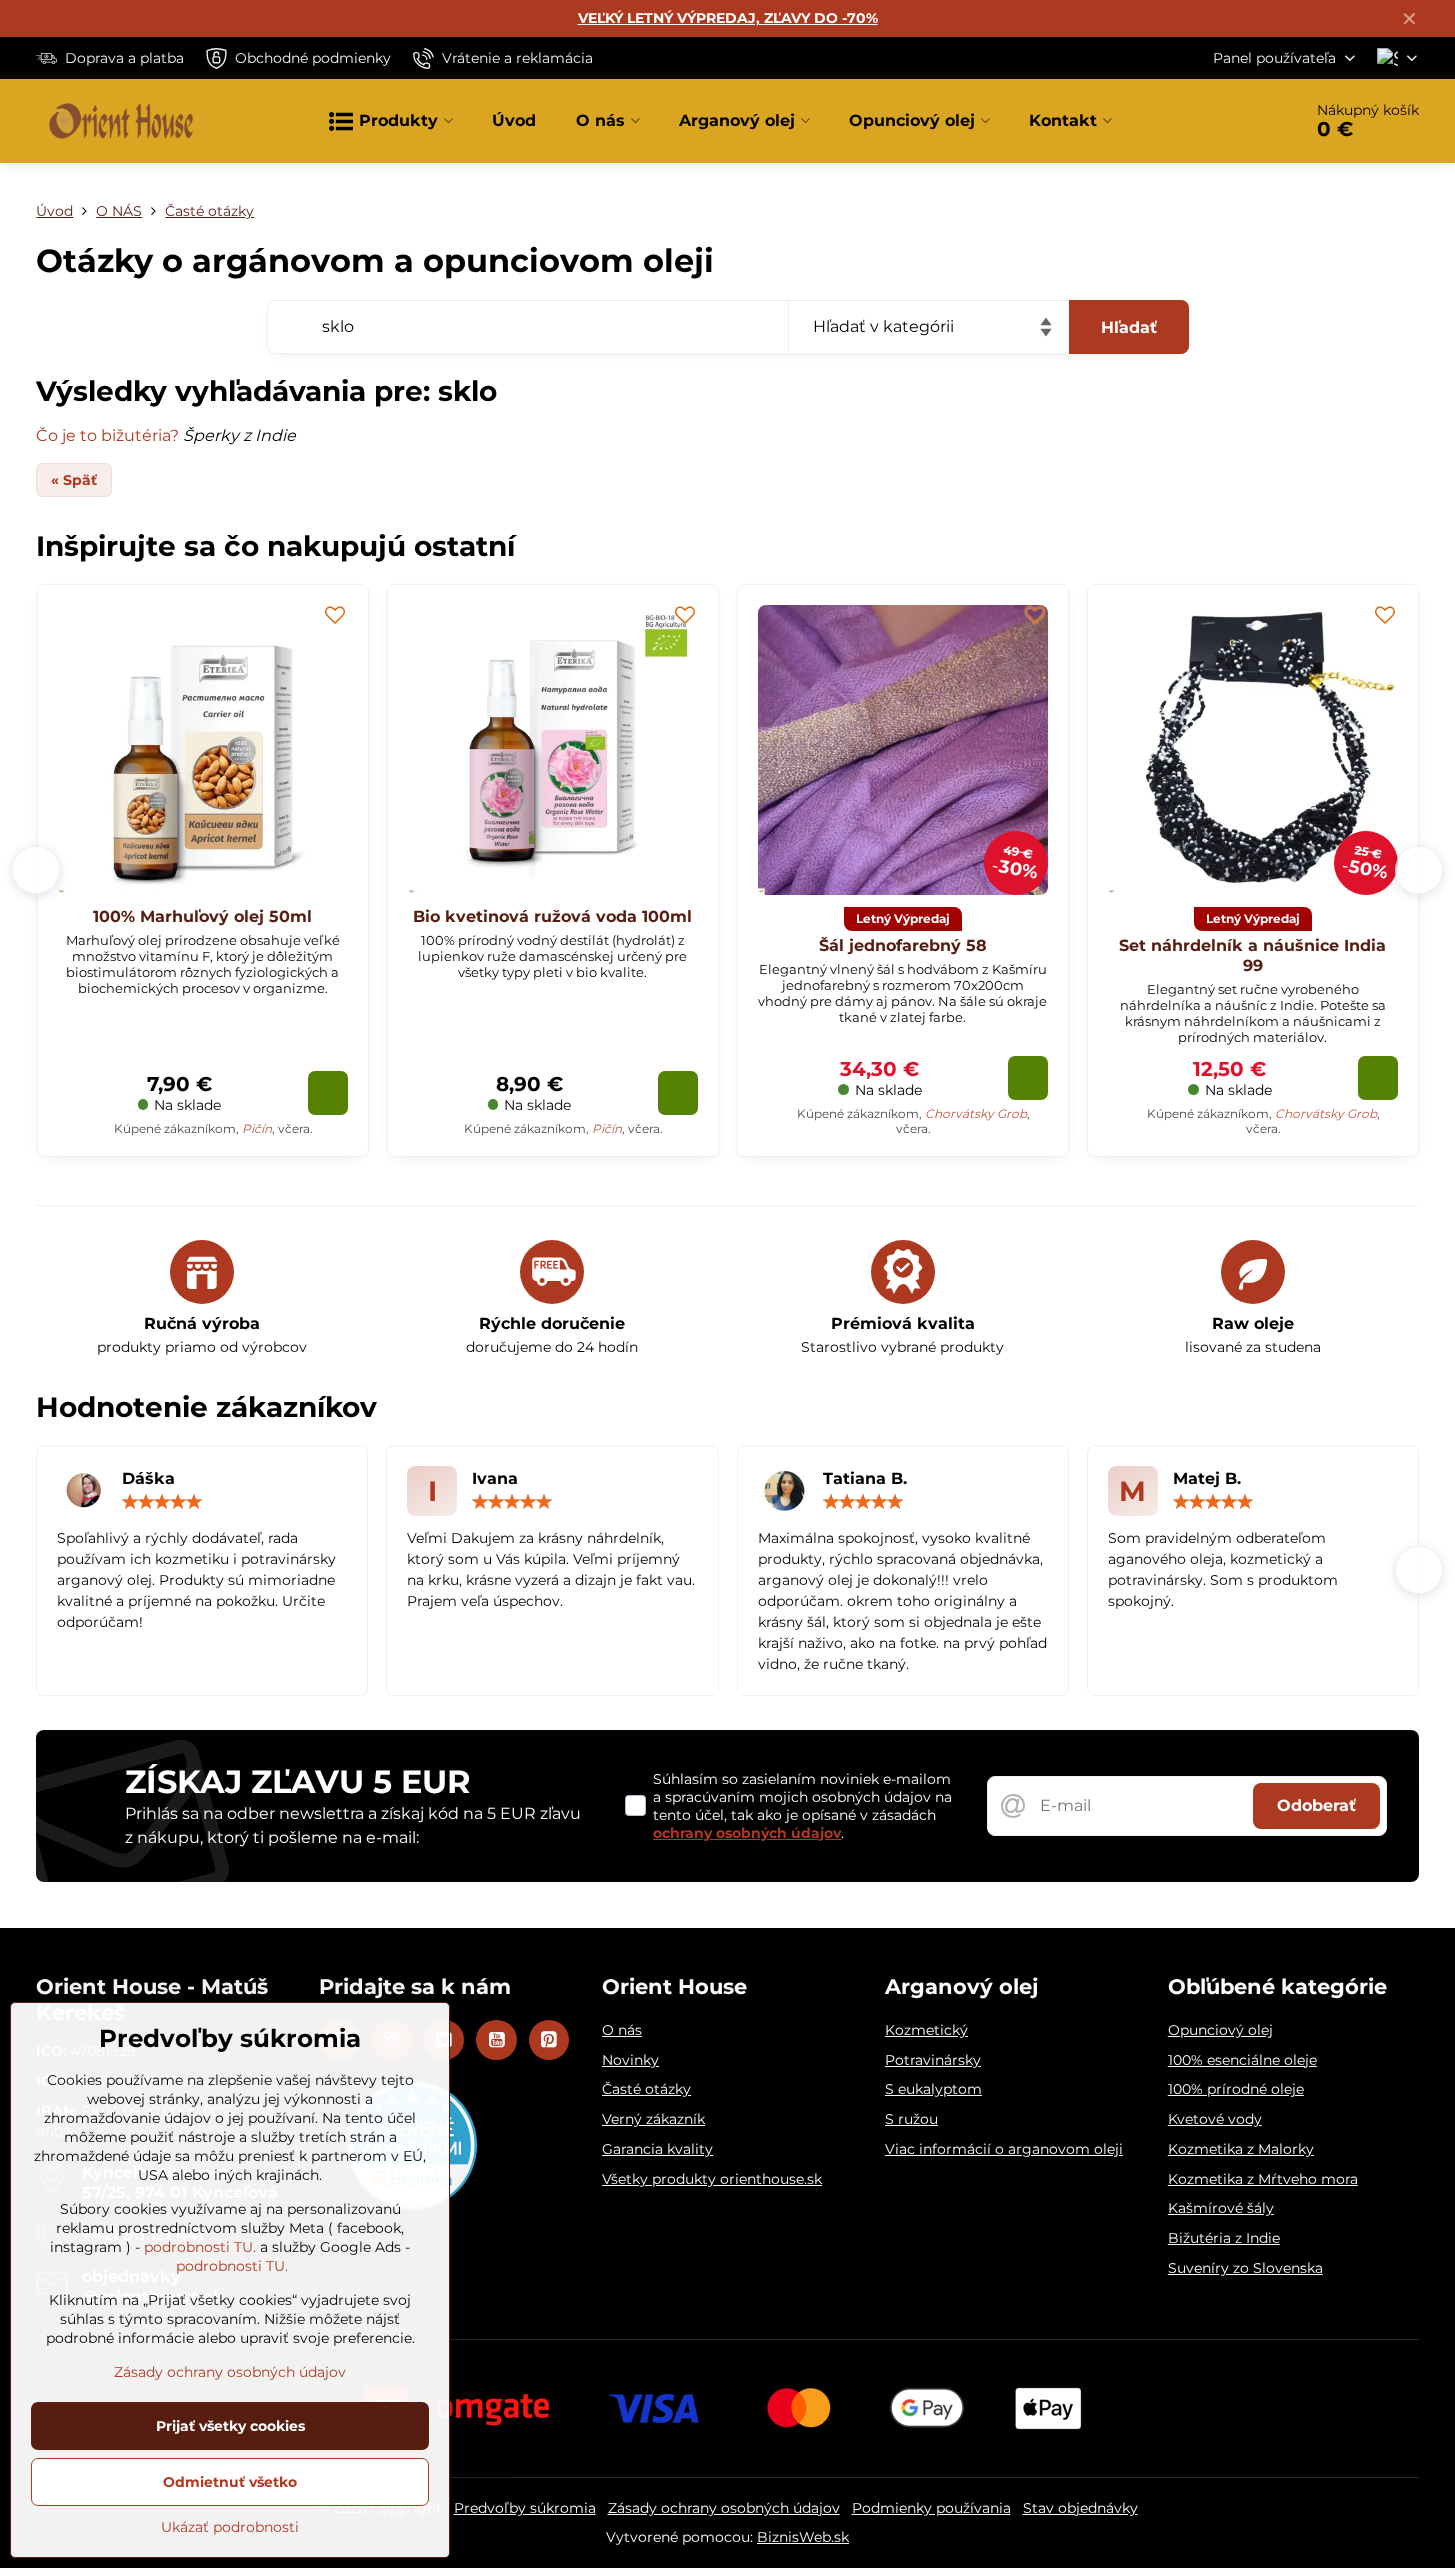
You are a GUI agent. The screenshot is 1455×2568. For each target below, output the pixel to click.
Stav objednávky (1080, 2508)
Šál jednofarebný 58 (903, 945)
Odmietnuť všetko (230, 2482)
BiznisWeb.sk (803, 2537)
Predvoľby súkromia (525, 2508)
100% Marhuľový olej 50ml (202, 916)
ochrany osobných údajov (747, 1833)
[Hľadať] (1230, 121)
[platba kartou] (728, 2407)
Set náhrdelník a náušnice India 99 (1252, 955)
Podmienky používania (931, 2508)
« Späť (74, 480)
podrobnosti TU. (200, 2247)
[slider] (162, 1502)
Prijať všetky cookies (230, 2426)
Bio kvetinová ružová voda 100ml (552, 916)
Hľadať (1129, 327)
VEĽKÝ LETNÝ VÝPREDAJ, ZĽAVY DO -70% (728, 18)
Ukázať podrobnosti (230, 2527)
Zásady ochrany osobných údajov (724, 2508)
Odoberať (1316, 1805)
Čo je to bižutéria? (107, 435)
